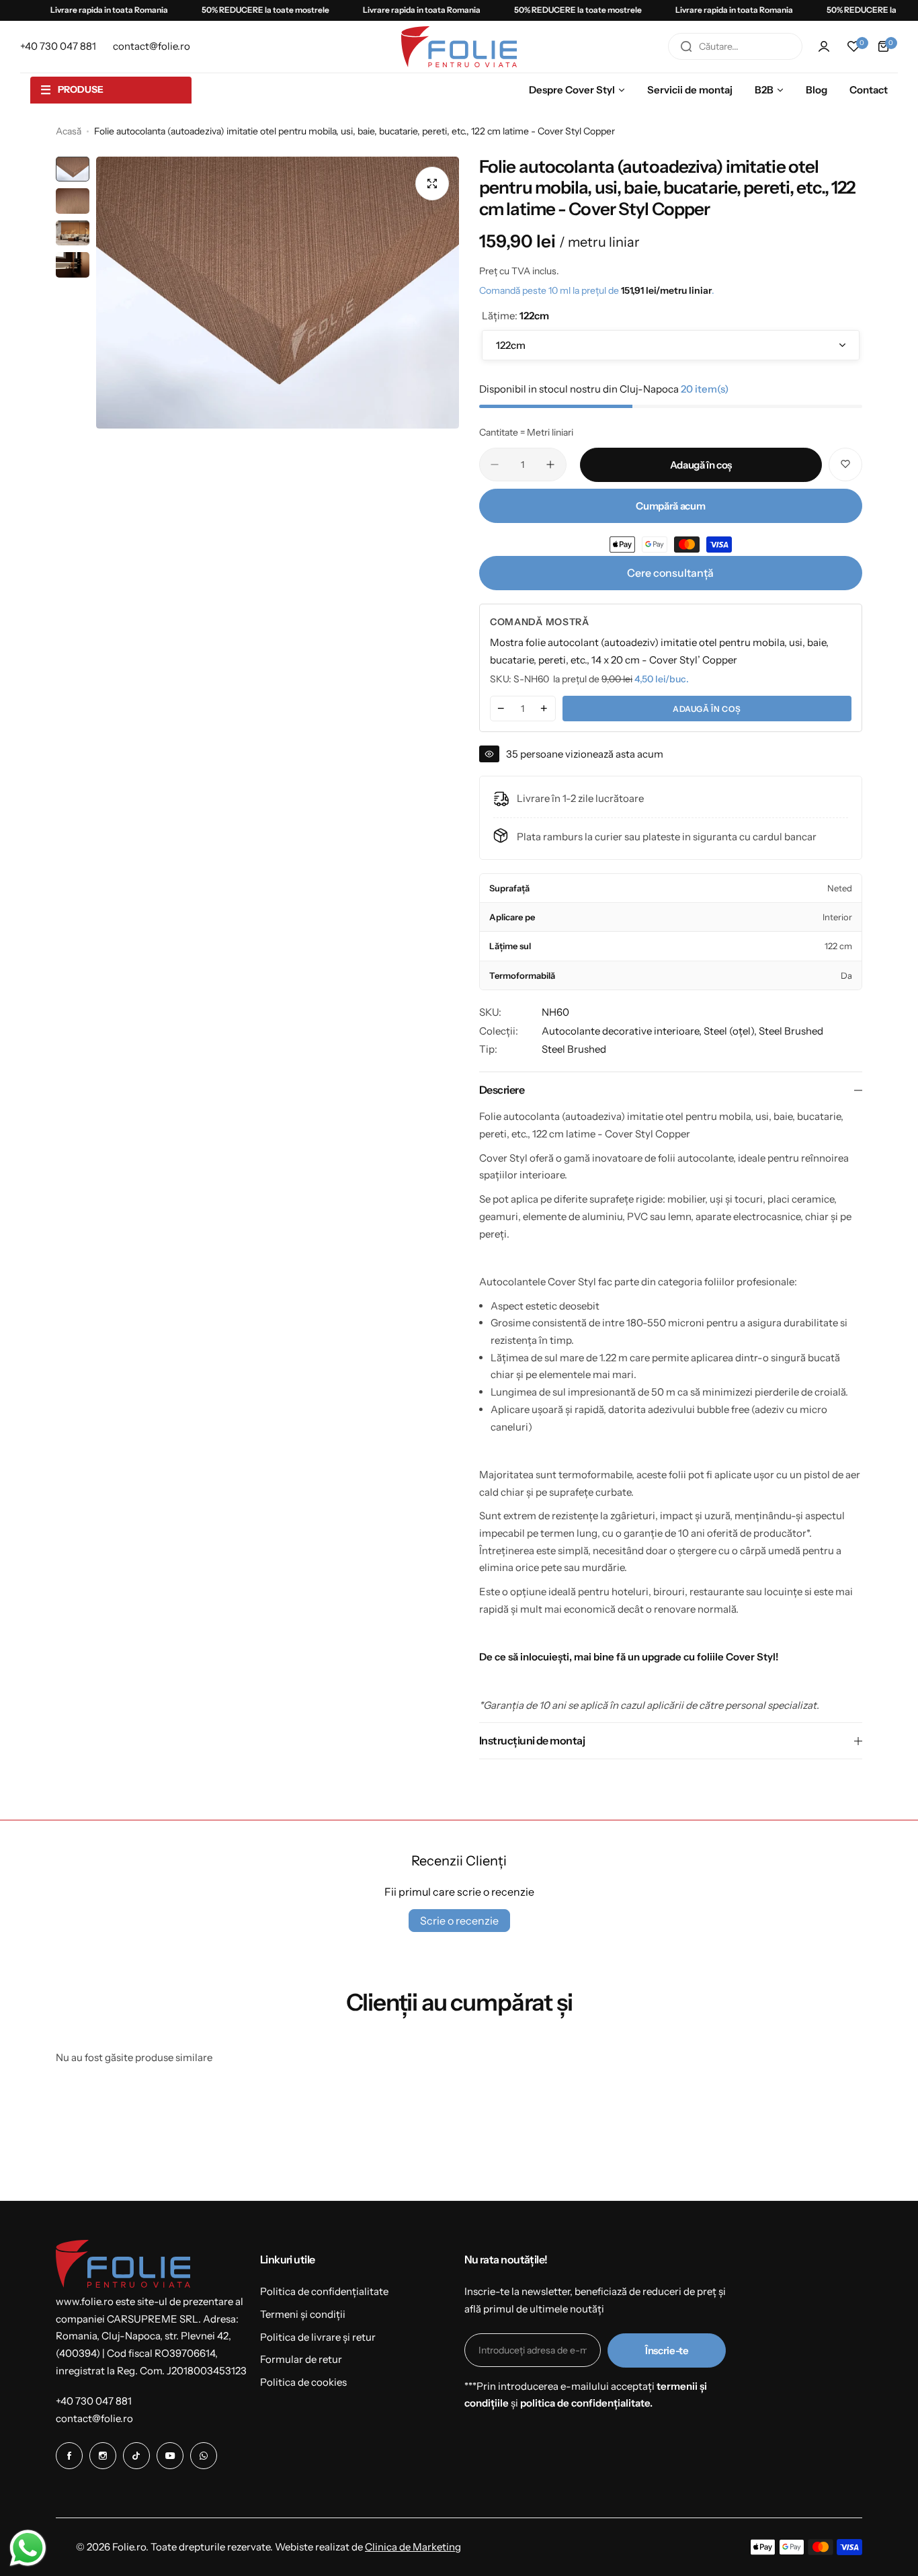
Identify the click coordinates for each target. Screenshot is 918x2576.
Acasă (69, 131)
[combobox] (735, 46)
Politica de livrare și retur (318, 2337)
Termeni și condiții (303, 2314)
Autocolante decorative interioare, (623, 1031)
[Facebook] (69, 2456)
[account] (824, 46)
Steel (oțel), (731, 1031)
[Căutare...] (686, 46)
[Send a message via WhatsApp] (28, 2548)
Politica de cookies (303, 2382)
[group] (278, 293)
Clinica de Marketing (413, 2547)
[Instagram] (103, 2456)
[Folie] (459, 47)
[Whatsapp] (204, 2456)
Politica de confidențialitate (324, 2291)
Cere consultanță (670, 573)
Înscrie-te (667, 2350)
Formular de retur (301, 2359)
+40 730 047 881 (94, 2401)
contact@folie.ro (94, 2418)
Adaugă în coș (707, 709)
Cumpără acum (670, 506)
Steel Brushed (791, 1031)
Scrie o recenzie (459, 1921)
